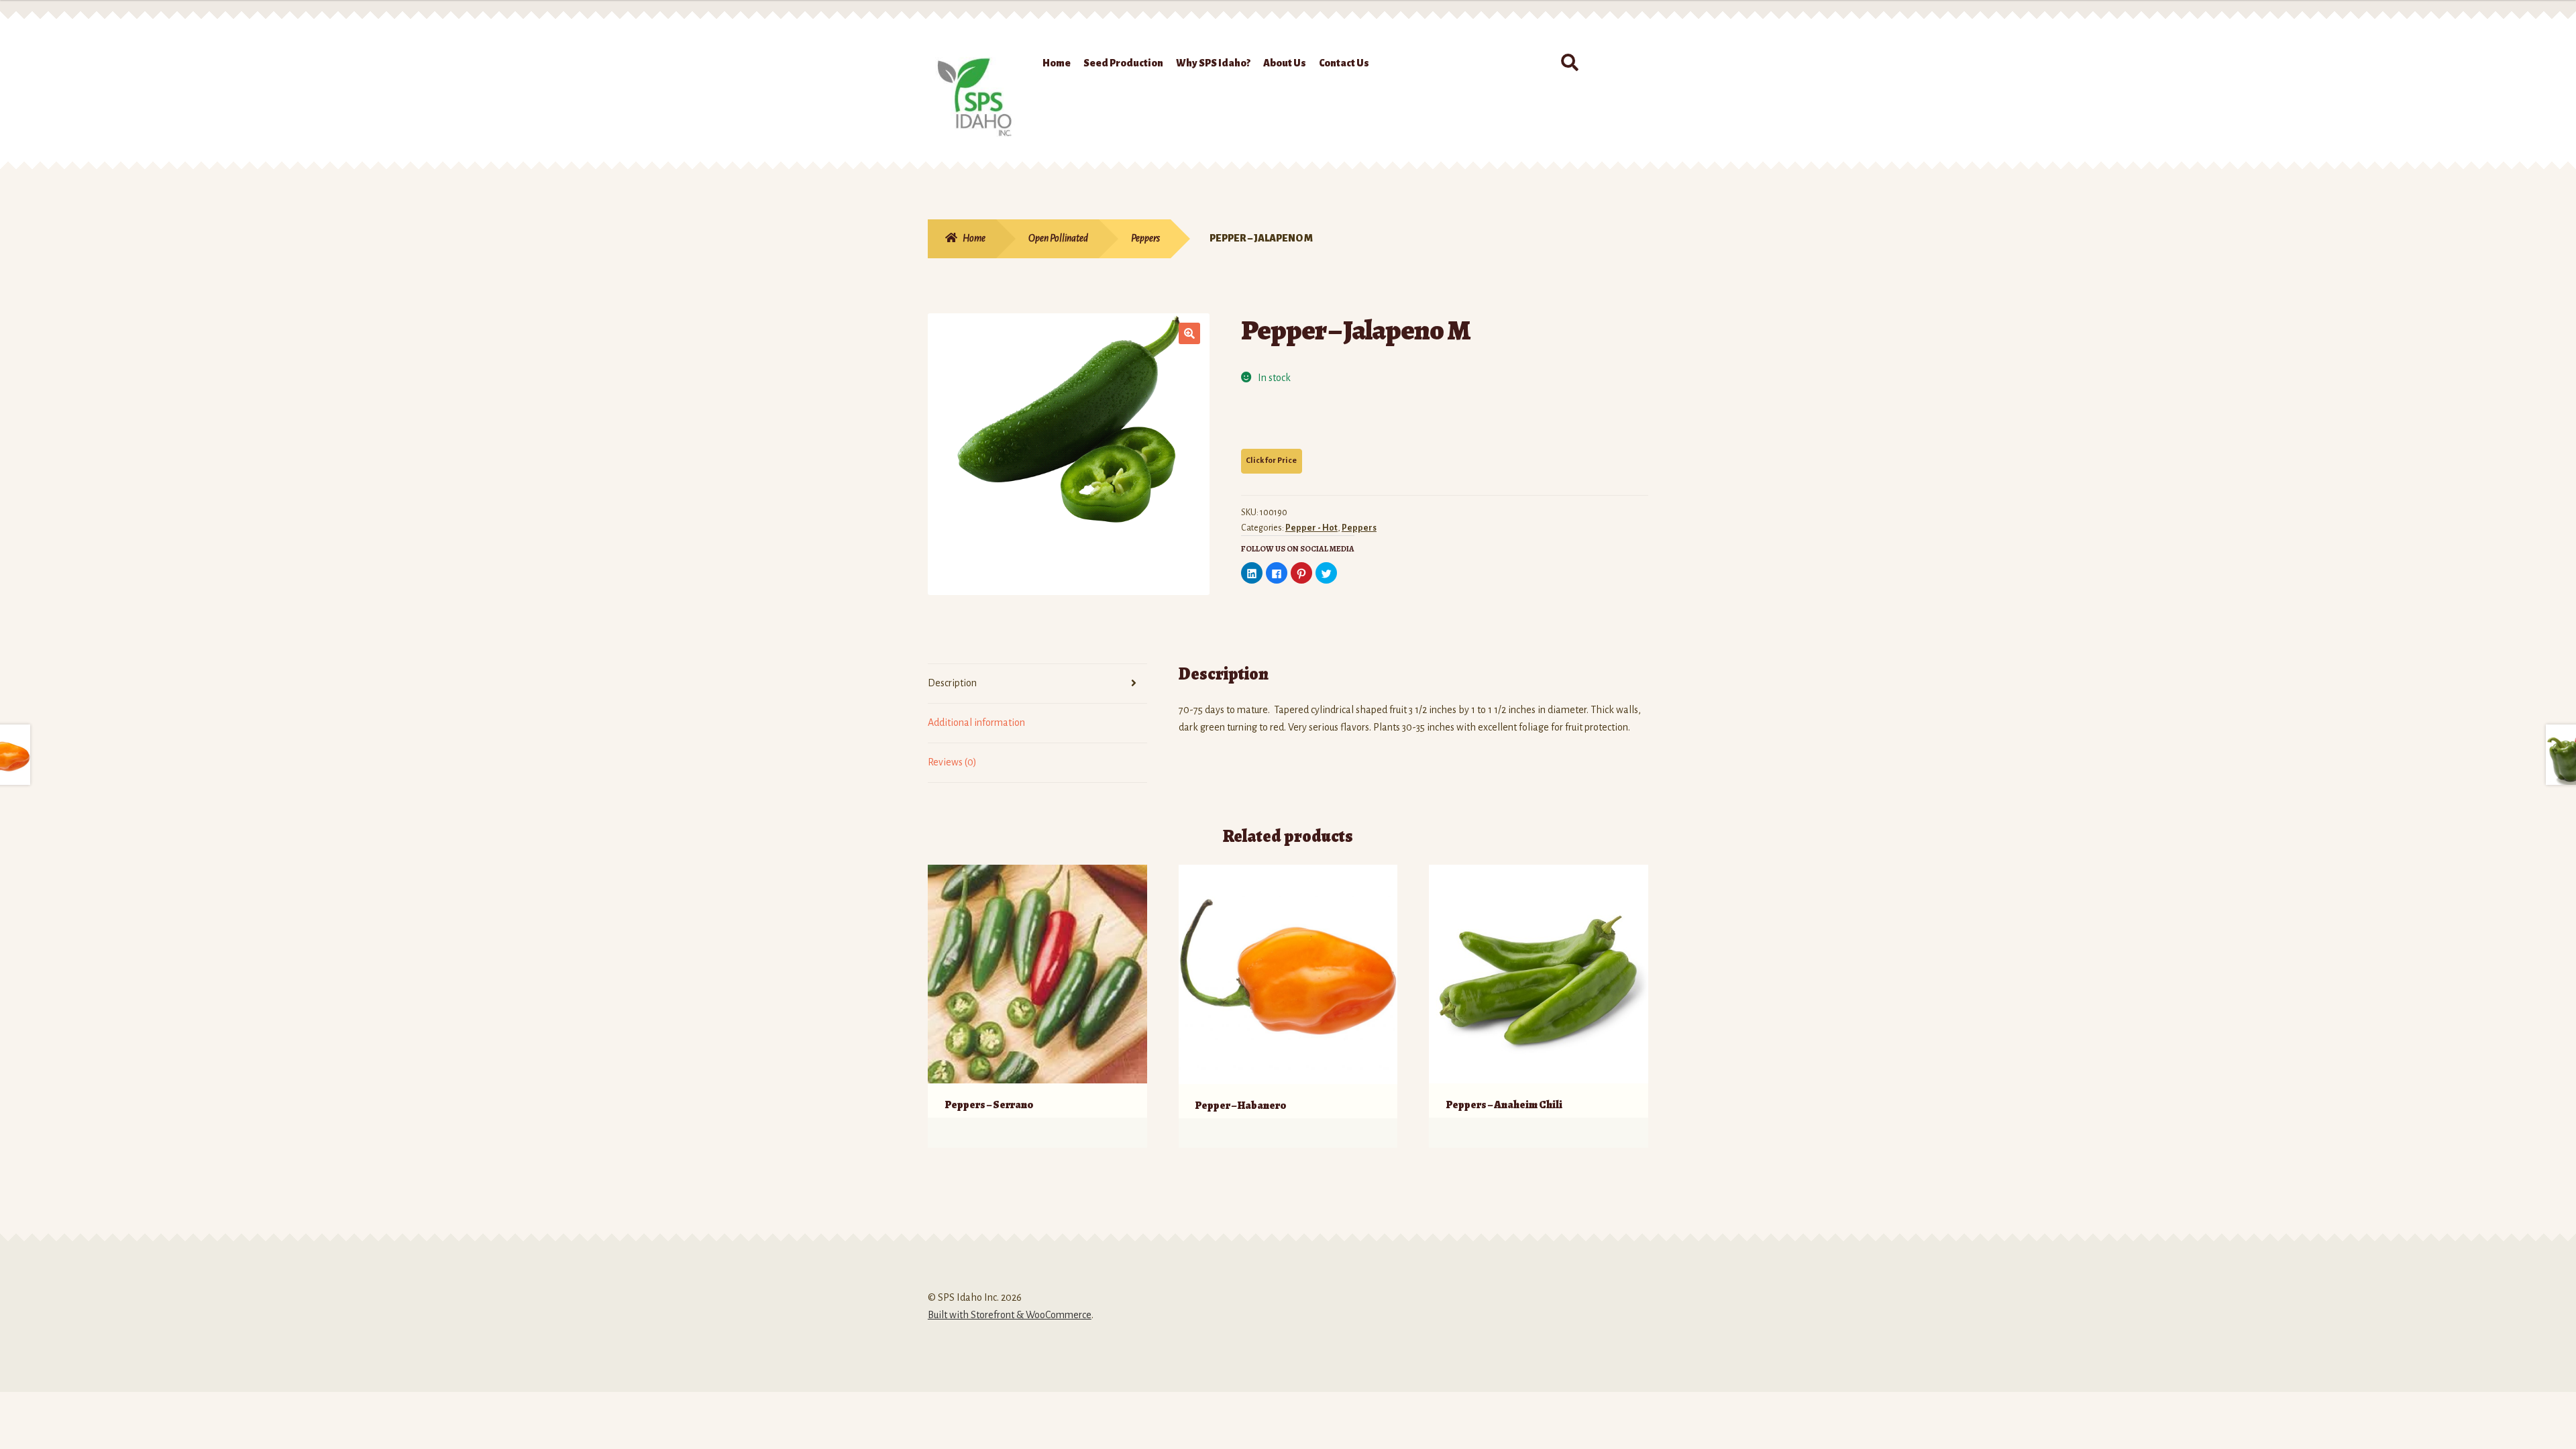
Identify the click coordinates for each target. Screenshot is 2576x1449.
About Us (1285, 63)
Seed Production (1123, 63)
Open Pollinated (1058, 238)
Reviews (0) (952, 762)
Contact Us (1344, 63)
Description (952, 683)
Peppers (1145, 238)
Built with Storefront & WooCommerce (1010, 1315)
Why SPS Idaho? (1213, 63)
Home (1057, 63)
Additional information (976, 722)
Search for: (1569, 63)
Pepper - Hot (1311, 528)
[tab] (1037, 684)
